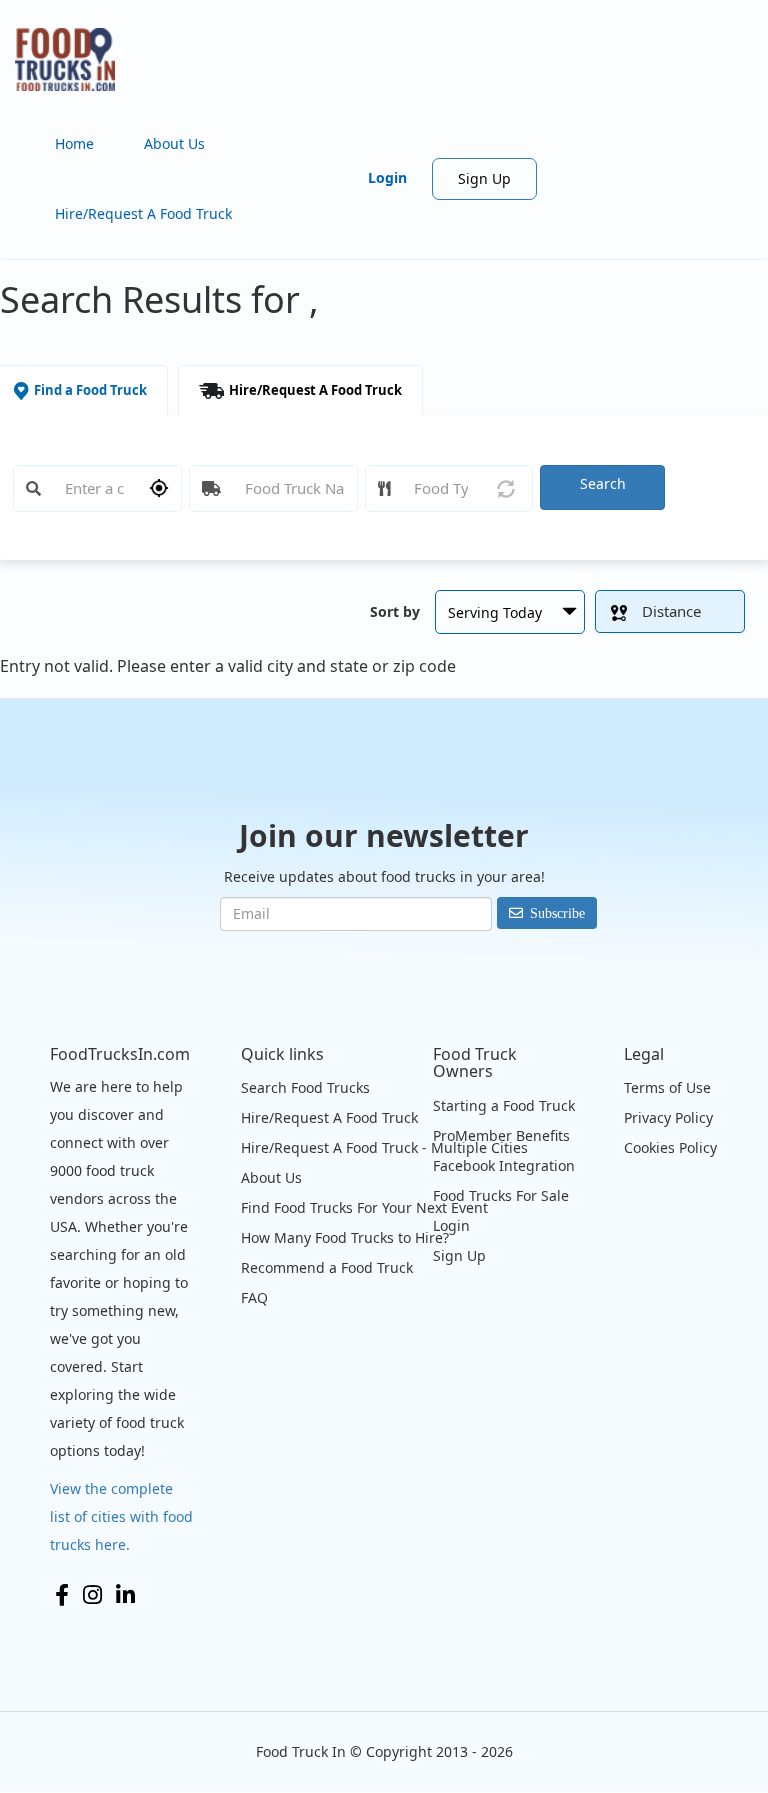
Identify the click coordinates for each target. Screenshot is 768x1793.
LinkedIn (125, 1595)
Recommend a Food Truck (327, 1267)
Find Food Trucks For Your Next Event (364, 1207)
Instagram (92, 1595)
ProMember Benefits (501, 1135)
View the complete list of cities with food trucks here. (121, 1516)
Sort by (395, 611)
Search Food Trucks (305, 1087)
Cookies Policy (670, 1147)
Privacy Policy (668, 1117)
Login (387, 177)
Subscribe (557, 913)
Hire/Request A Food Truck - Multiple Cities (384, 1147)
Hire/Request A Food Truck (143, 213)
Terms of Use (667, 1087)
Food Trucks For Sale (501, 1195)
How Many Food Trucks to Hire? (345, 1237)
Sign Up (484, 178)
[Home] (72, 59)
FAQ (254, 1297)
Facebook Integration (504, 1165)
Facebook (62, 1595)
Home (74, 143)
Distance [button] (671, 611)
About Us (174, 143)
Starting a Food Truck (504, 1105)
